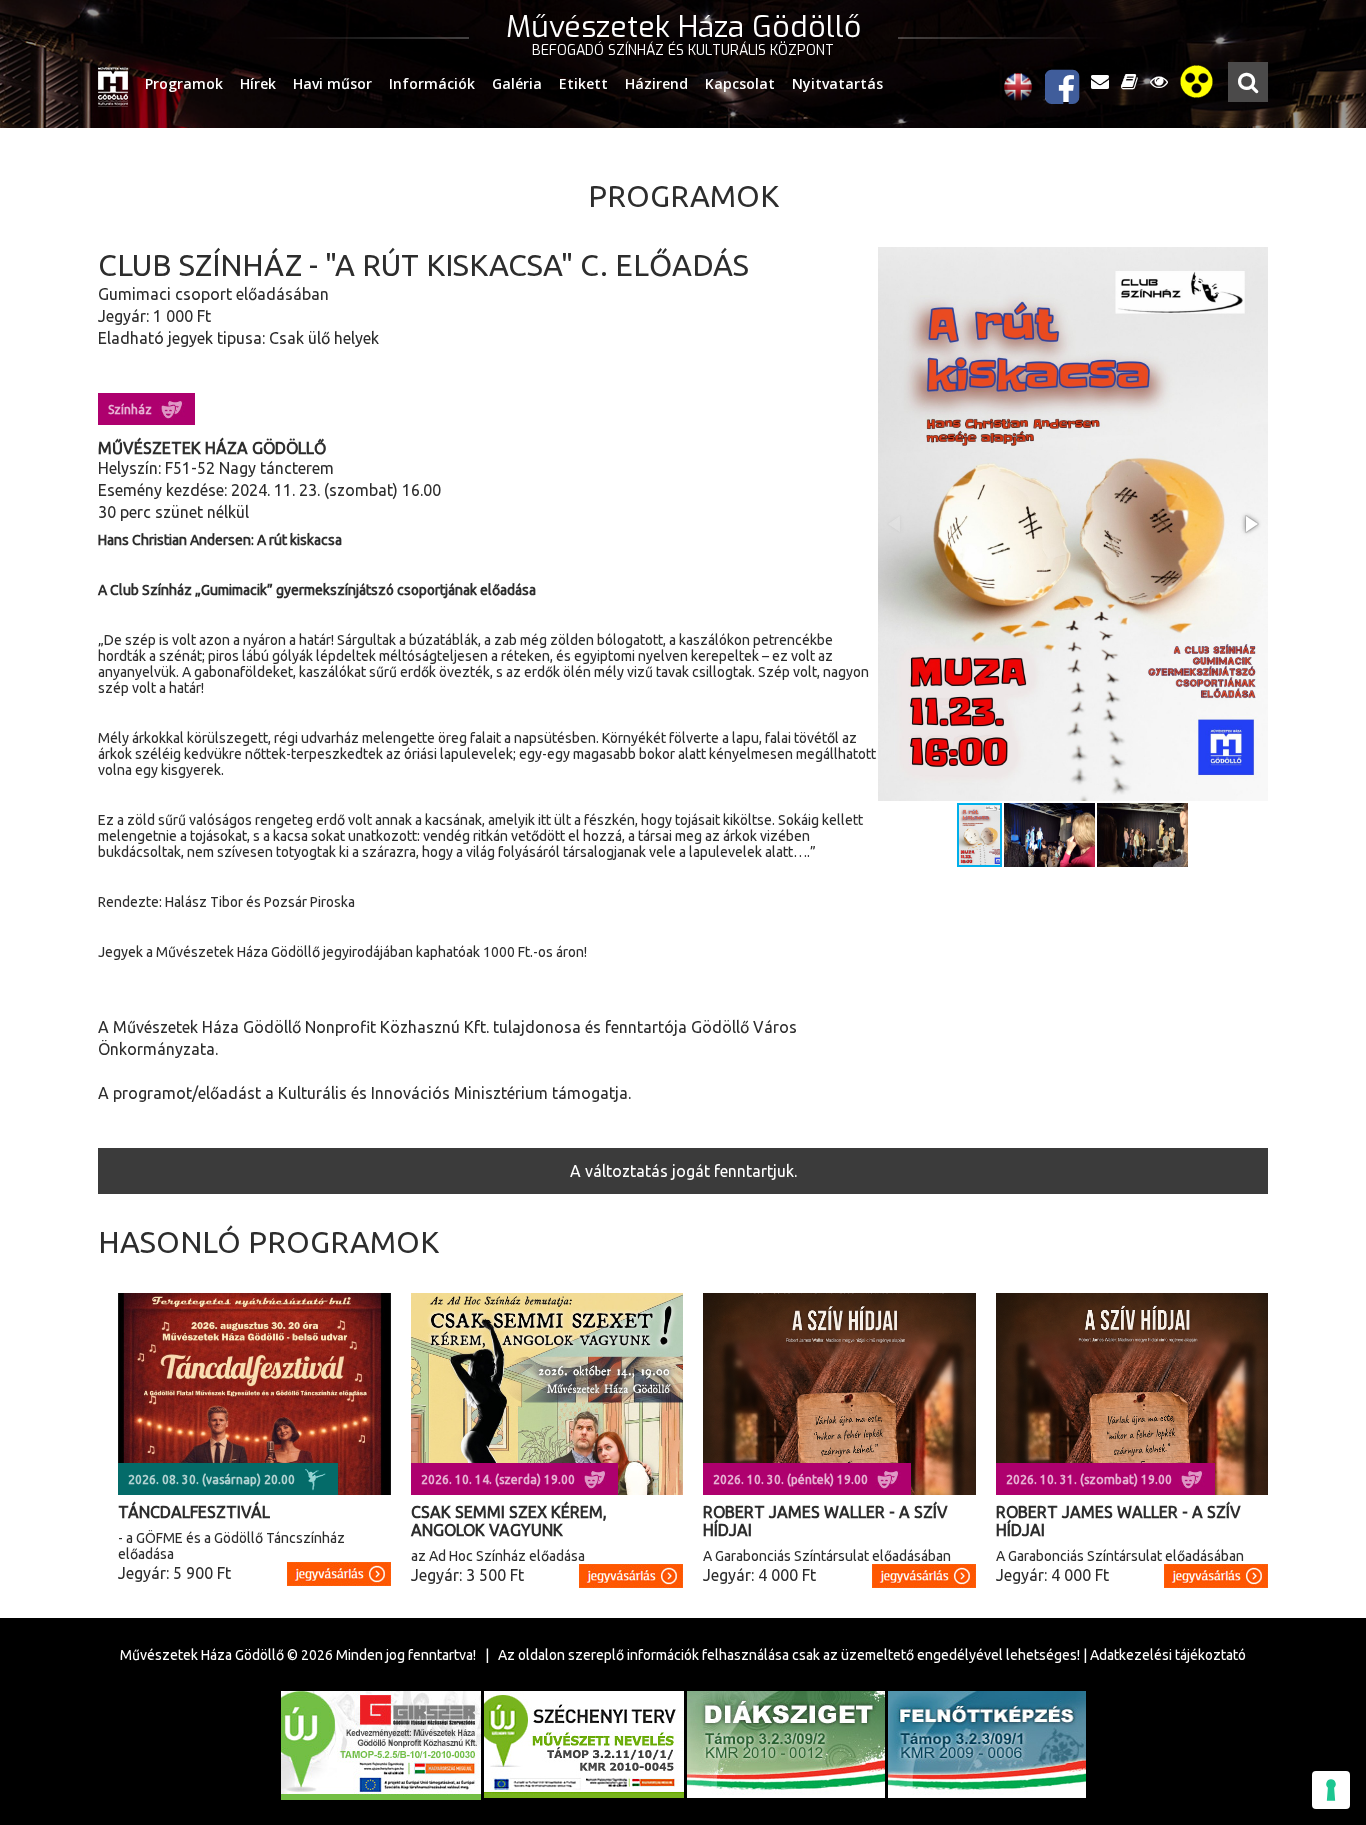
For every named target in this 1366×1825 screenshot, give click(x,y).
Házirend (656, 83)
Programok (184, 83)
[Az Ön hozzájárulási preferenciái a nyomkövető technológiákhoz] (1331, 1790)
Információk (432, 83)
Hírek (258, 83)
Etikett (583, 83)
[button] (1250, 524)
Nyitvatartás (837, 83)
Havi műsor (332, 83)
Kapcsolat (740, 83)
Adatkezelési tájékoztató (1168, 1655)
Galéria (517, 83)
